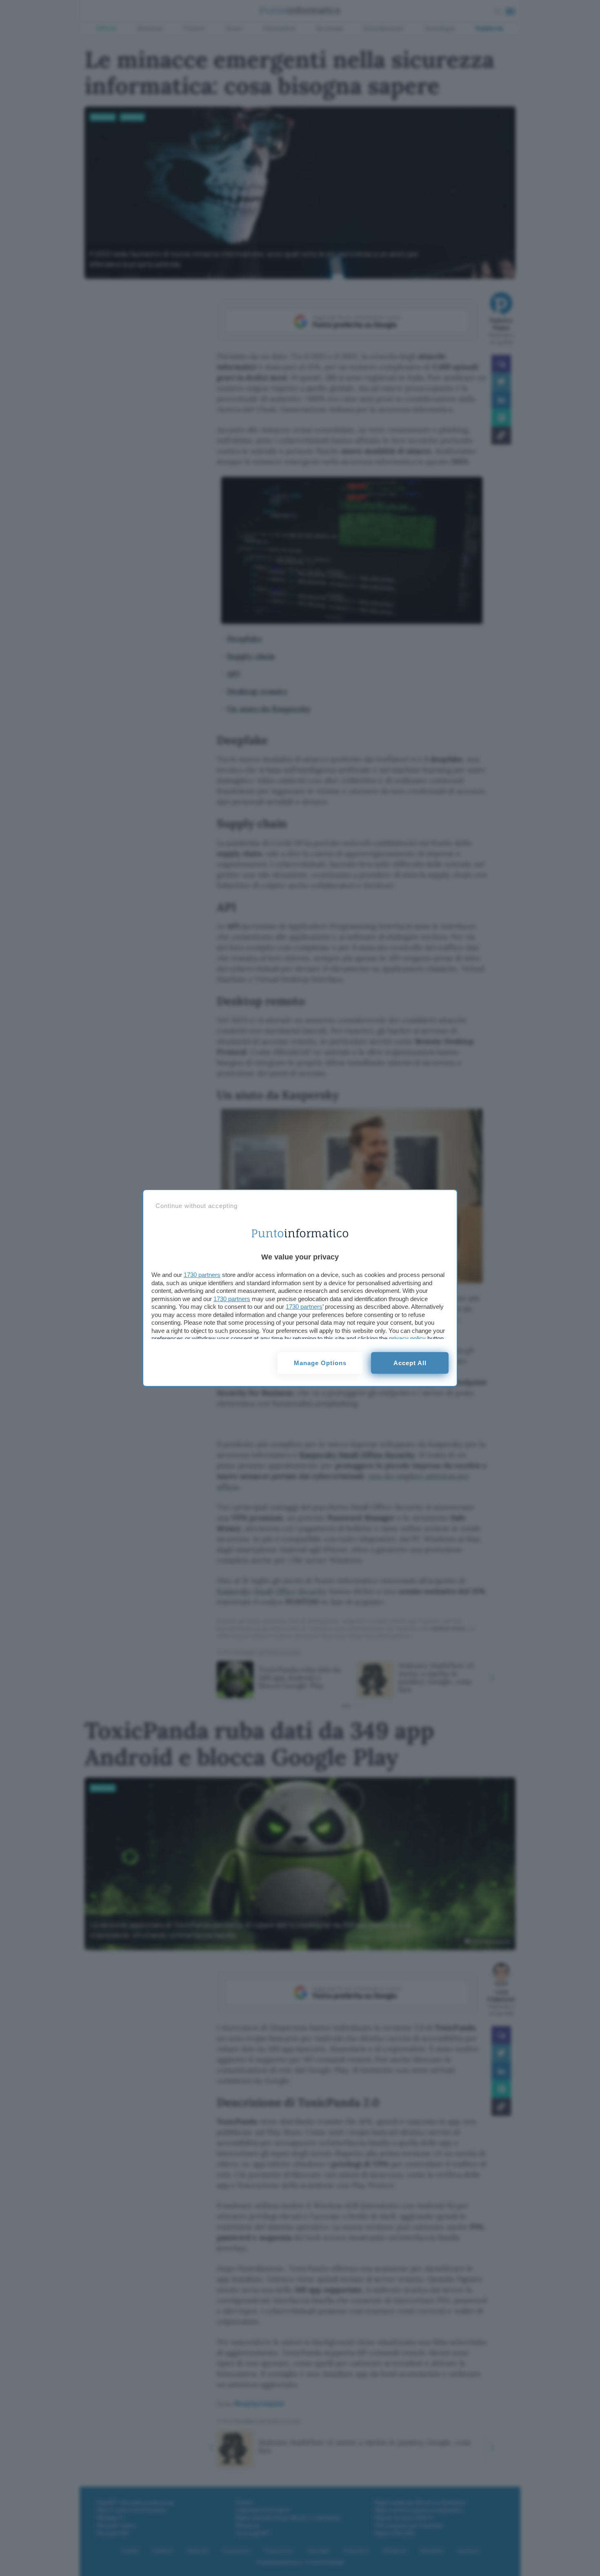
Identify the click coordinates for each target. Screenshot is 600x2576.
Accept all (410, 1363)
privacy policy (407, 1338)
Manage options (320, 1363)
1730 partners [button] (202, 1275)
